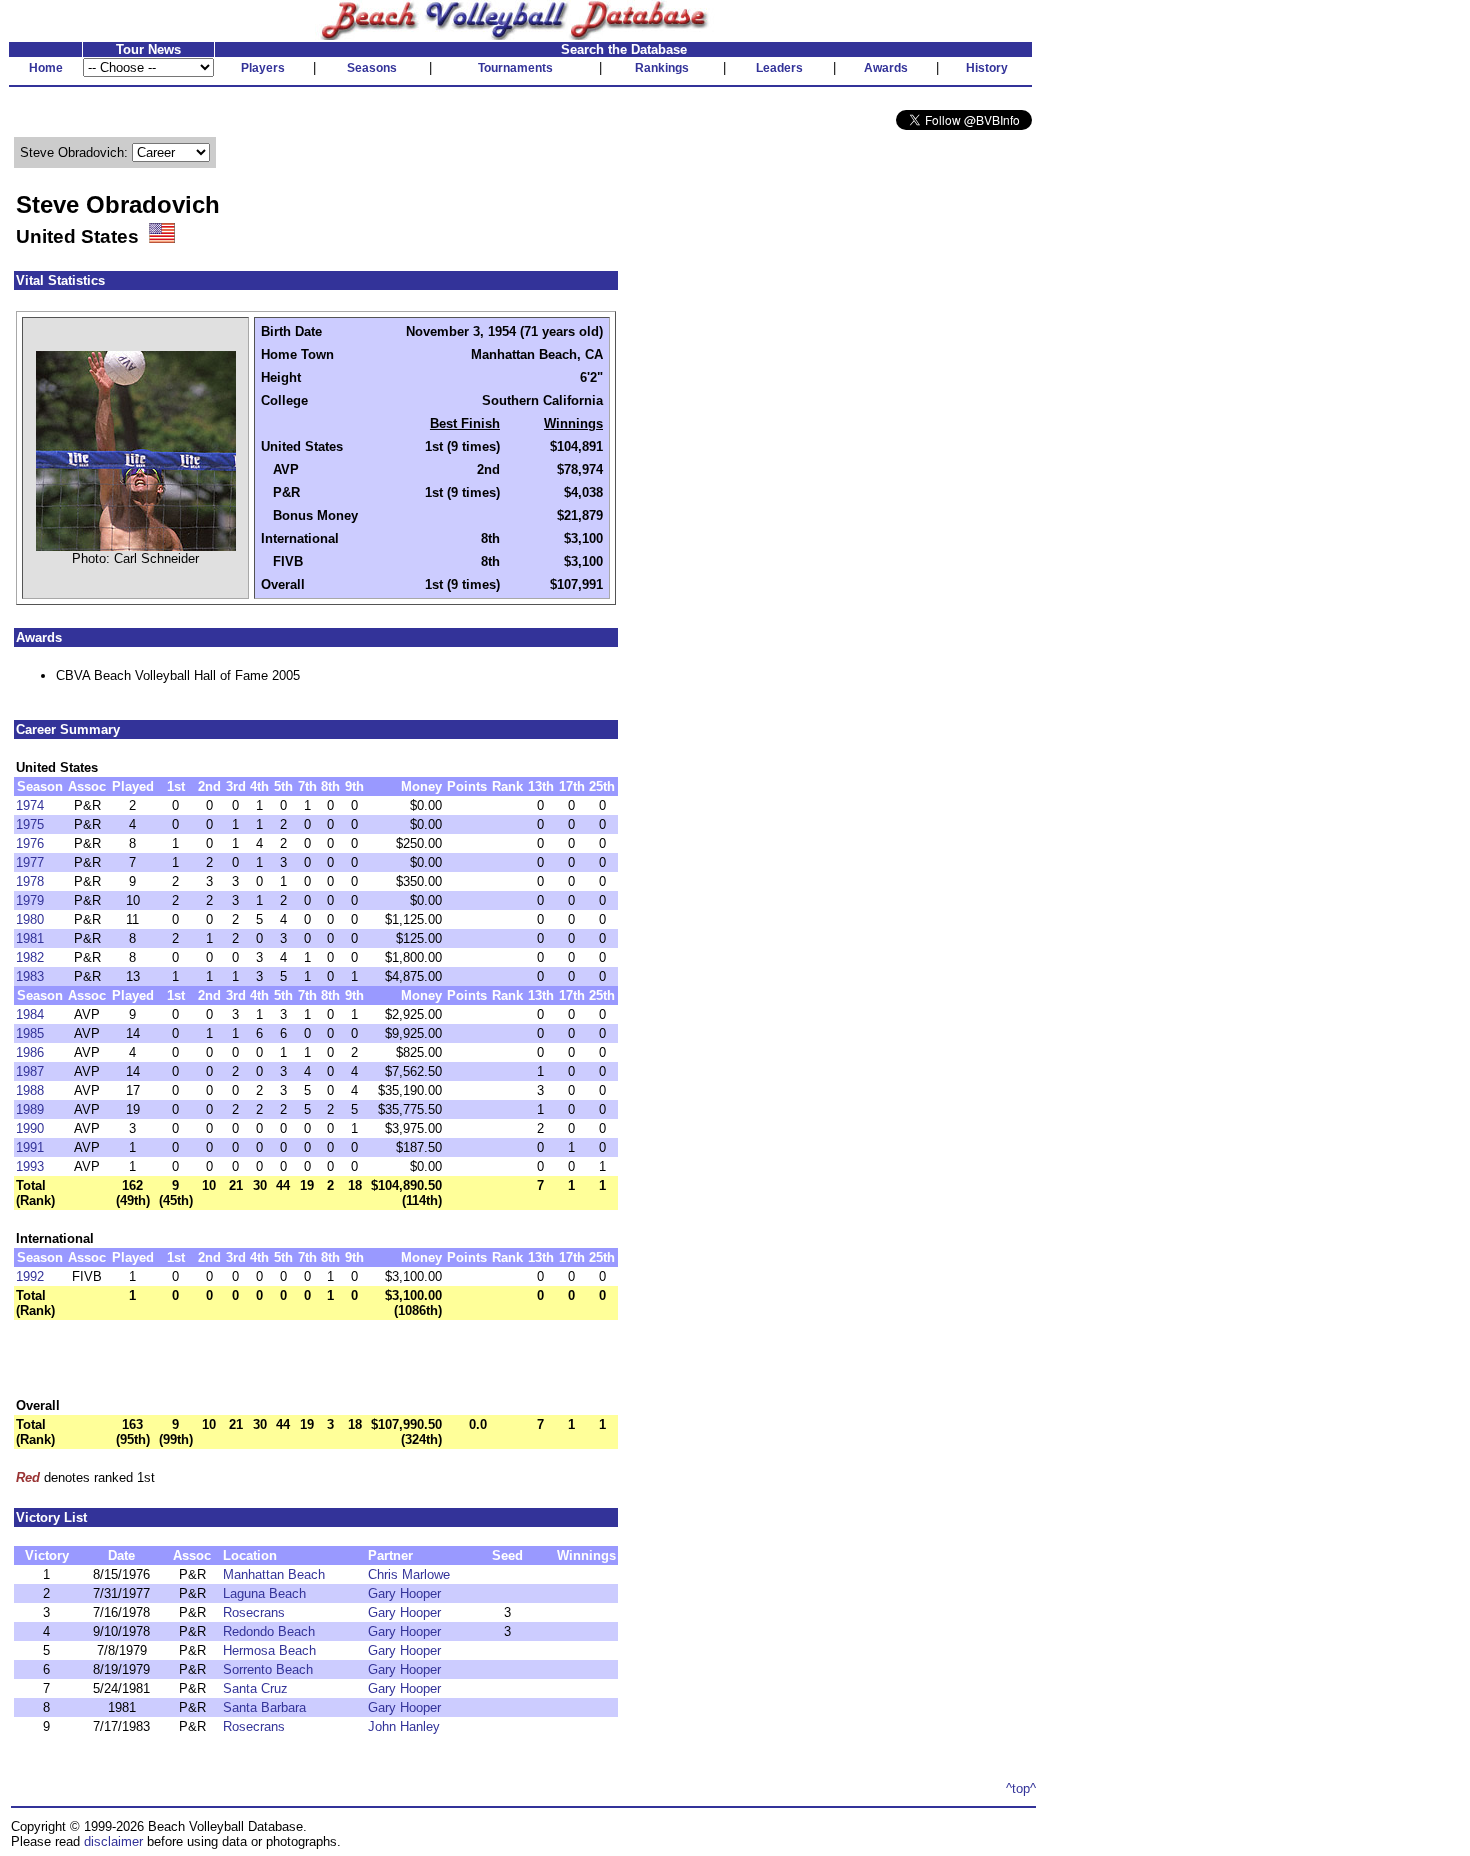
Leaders (779, 68)
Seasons (372, 68)
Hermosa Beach (269, 1650)
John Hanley (404, 1726)
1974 (30, 805)
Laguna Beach (264, 1593)
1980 (30, 919)
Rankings (662, 68)
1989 (30, 1109)
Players (263, 68)
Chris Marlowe (409, 1574)
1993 (30, 1166)
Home (46, 68)
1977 (30, 862)
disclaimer (113, 1841)
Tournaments (515, 68)
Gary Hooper (404, 1593)
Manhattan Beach (274, 1574)
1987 (30, 1071)
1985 (30, 1033)
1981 (30, 938)
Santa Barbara (264, 1707)
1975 (30, 824)
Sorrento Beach (268, 1669)
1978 (30, 881)
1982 (30, 957)
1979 (30, 900)
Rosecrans (254, 1612)
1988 (30, 1090)
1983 (30, 976)
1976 (30, 843)
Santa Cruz (255, 1688)
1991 (30, 1147)
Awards (886, 68)
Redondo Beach (269, 1631)
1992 (30, 1276)
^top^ (1021, 1788)
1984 (30, 1014)
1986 (30, 1052)
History (987, 68)
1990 (30, 1128)
